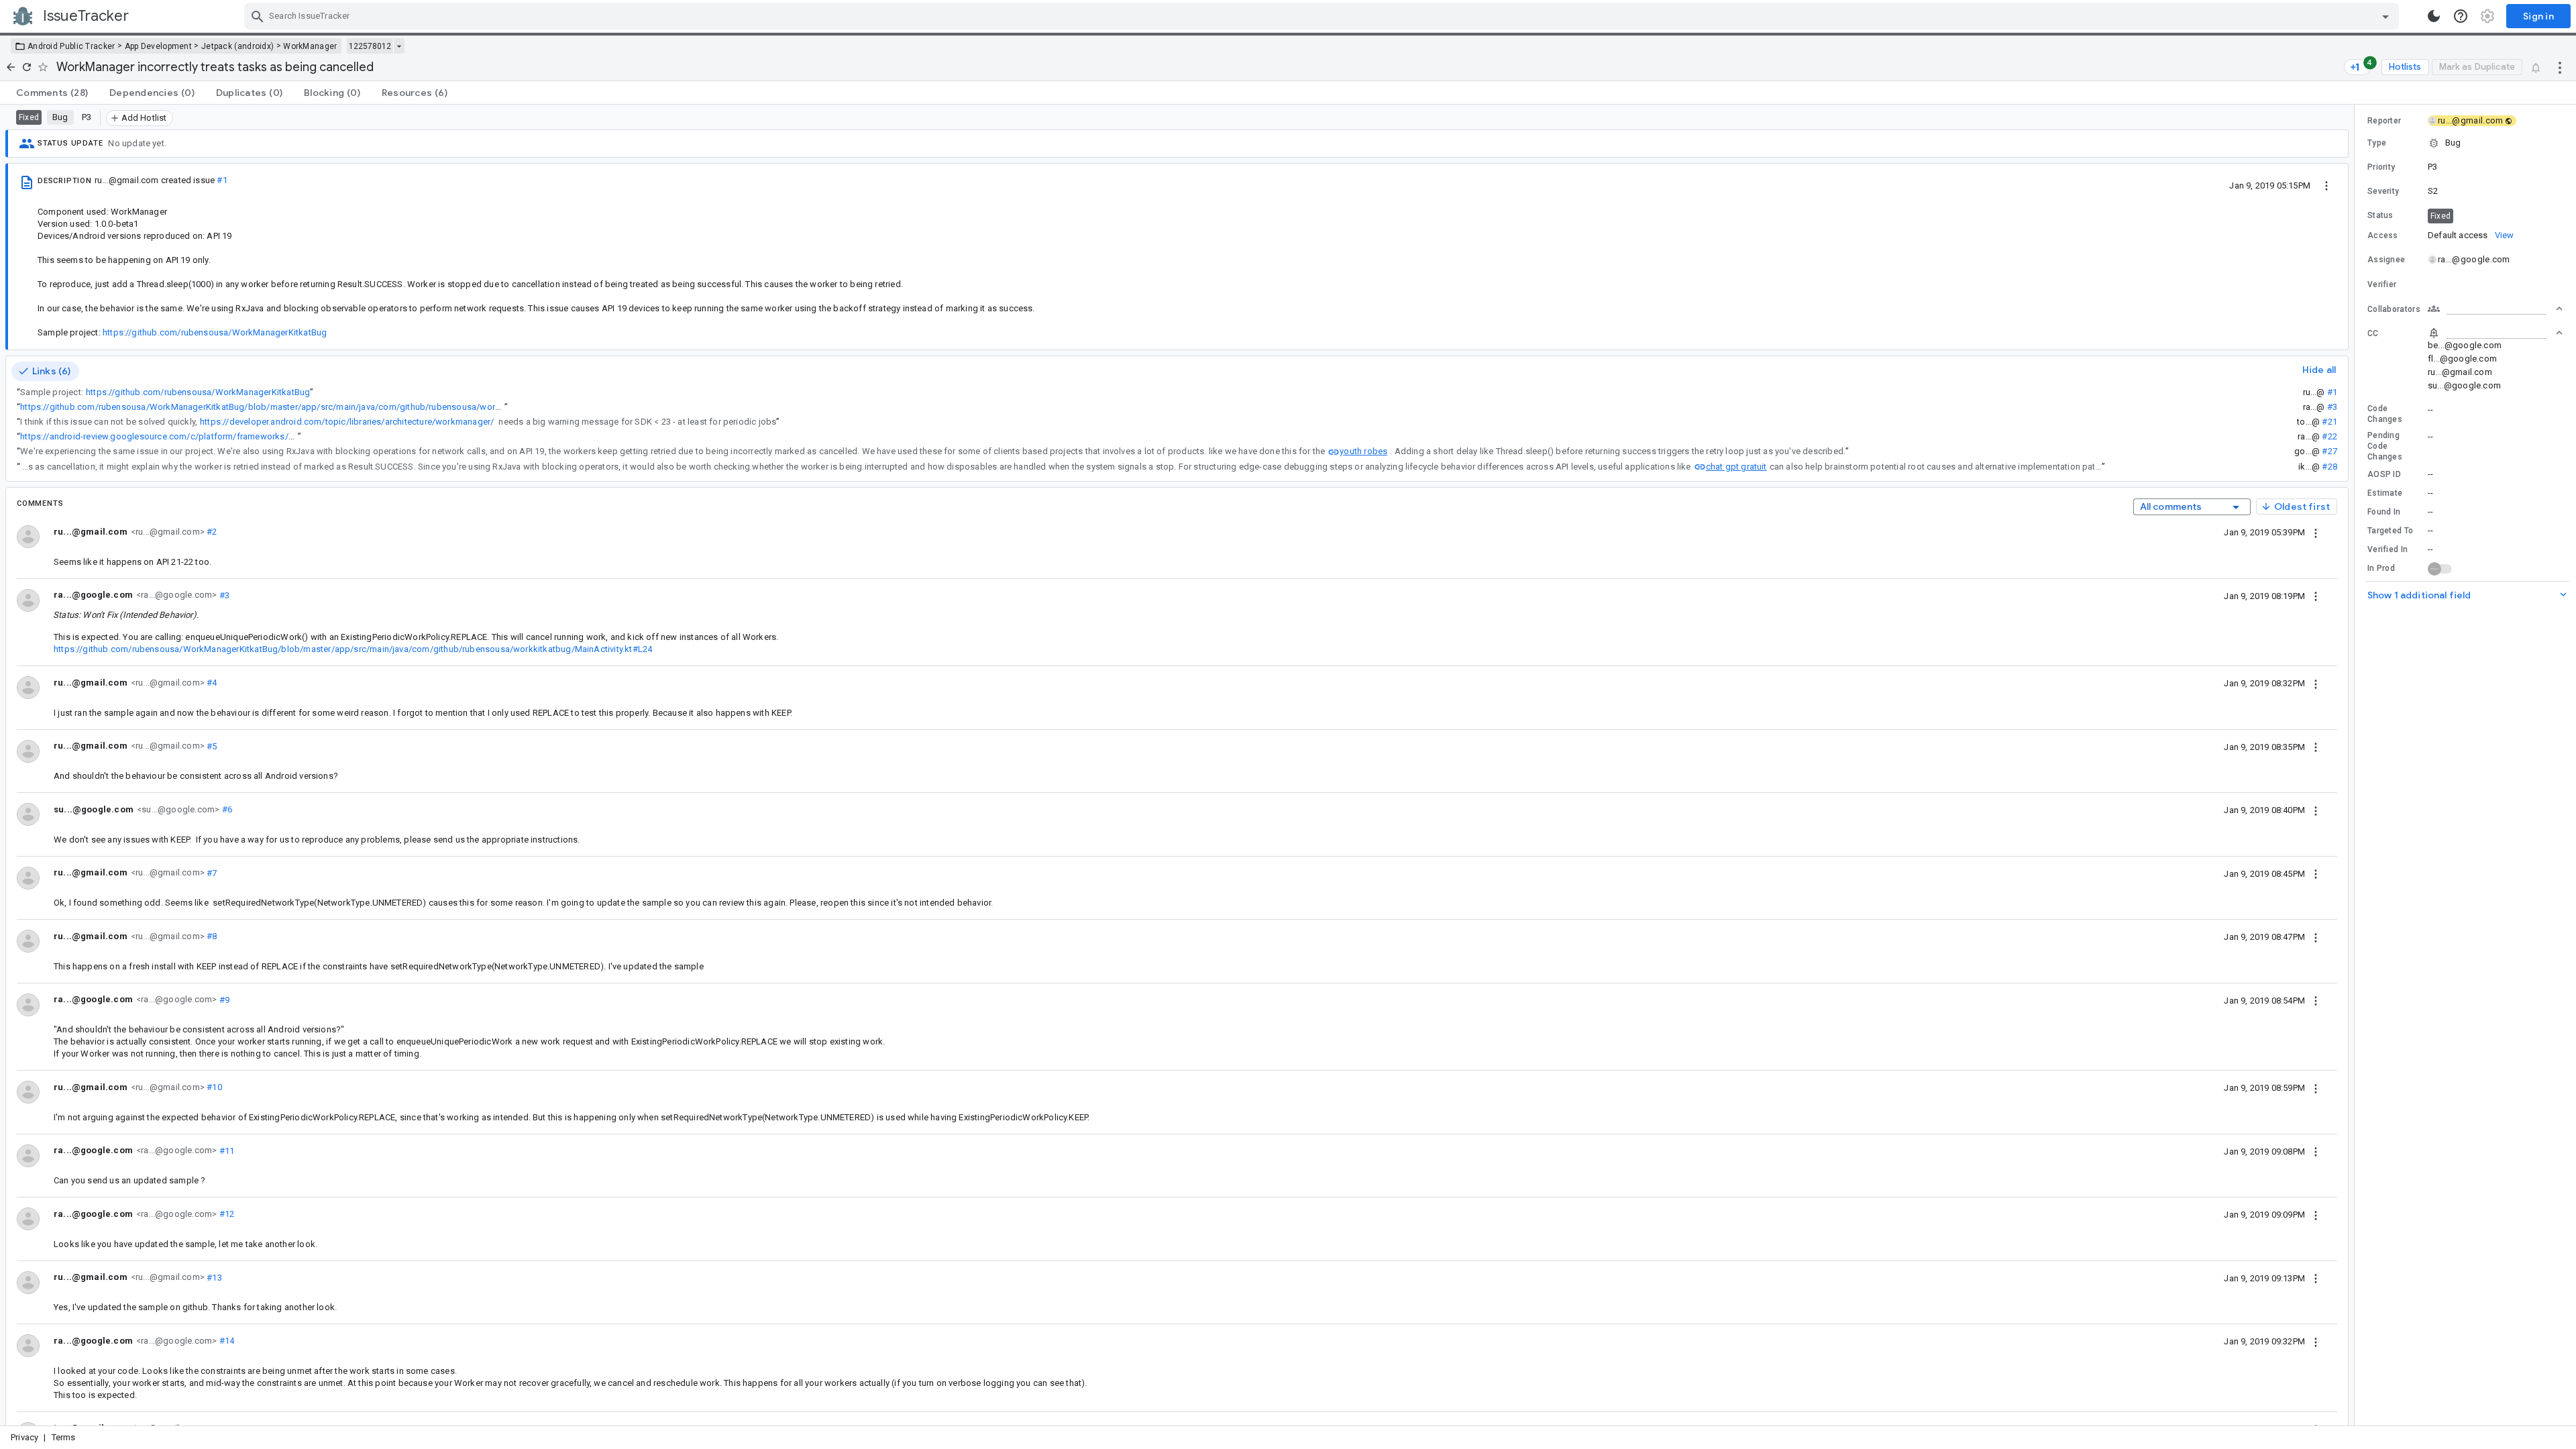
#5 (211, 746)
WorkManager (310, 46)
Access (2383, 235)
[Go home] (11, 67)
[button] (2465, 143)
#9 (223, 999)
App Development (159, 46)
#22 (2329, 436)
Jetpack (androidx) (237, 46)
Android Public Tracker (71, 46)
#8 (211, 936)
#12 (225, 1214)
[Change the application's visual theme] (2434, 16)
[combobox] (1323, 16)
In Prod (2381, 568)
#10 (213, 1087)
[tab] (52, 93)
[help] (2461, 16)
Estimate (2385, 493)
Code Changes (2385, 414)
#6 (226, 809)
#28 (2329, 467)
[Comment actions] (2316, 532)
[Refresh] (27, 67)
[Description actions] (2326, 185)
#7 (211, 872)
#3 (2332, 407)
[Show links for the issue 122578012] (399, 46)
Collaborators (2394, 309)
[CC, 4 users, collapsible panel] (2495, 333)
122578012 (370, 46)
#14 (225, 1341)
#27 (2329, 451)
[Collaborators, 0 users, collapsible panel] (2495, 309)
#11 (225, 1150)
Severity (2383, 191)
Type (2377, 143)
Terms (64, 1437)
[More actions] (2560, 67)
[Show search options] (2385, 16)
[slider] (2357, 765)
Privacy (24, 1437)
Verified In (2387, 549)
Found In (2384, 512)
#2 (211, 532)
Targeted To (2390, 531)
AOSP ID (2384, 474)
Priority (2381, 167)
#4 (211, 683)
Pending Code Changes (2385, 446)
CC (2373, 333)
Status (2380, 215)
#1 (222, 180)
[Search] (258, 16)
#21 (2329, 422)
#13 (213, 1277)
